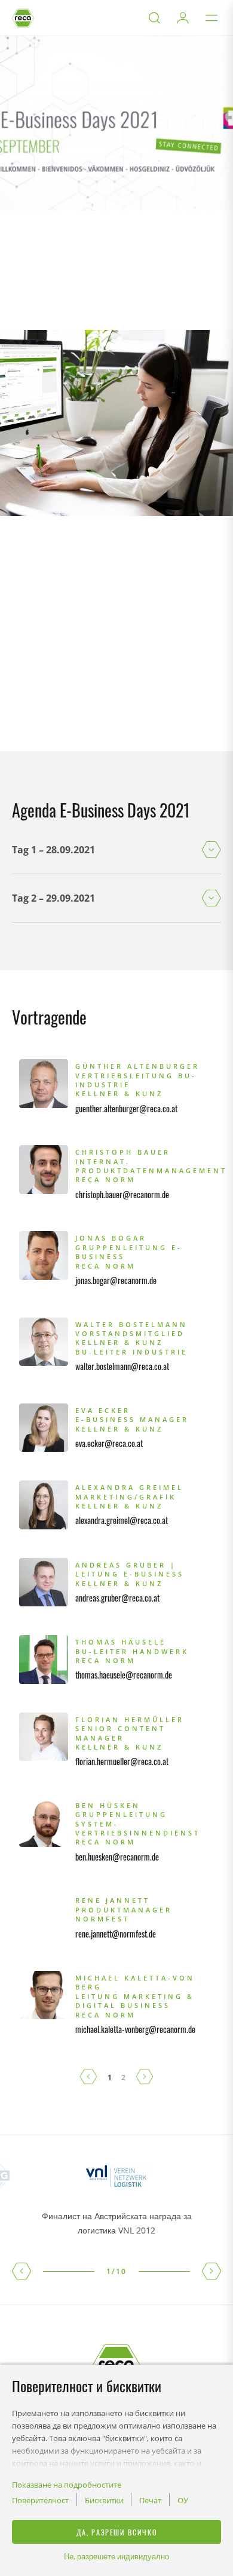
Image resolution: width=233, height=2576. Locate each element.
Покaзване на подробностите (67, 2485)
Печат (150, 2500)
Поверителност (40, 2500)
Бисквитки (104, 2500)
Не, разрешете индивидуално (116, 2556)
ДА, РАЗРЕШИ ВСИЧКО (117, 2532)
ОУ (183, 2500)
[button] (22, 2271)
